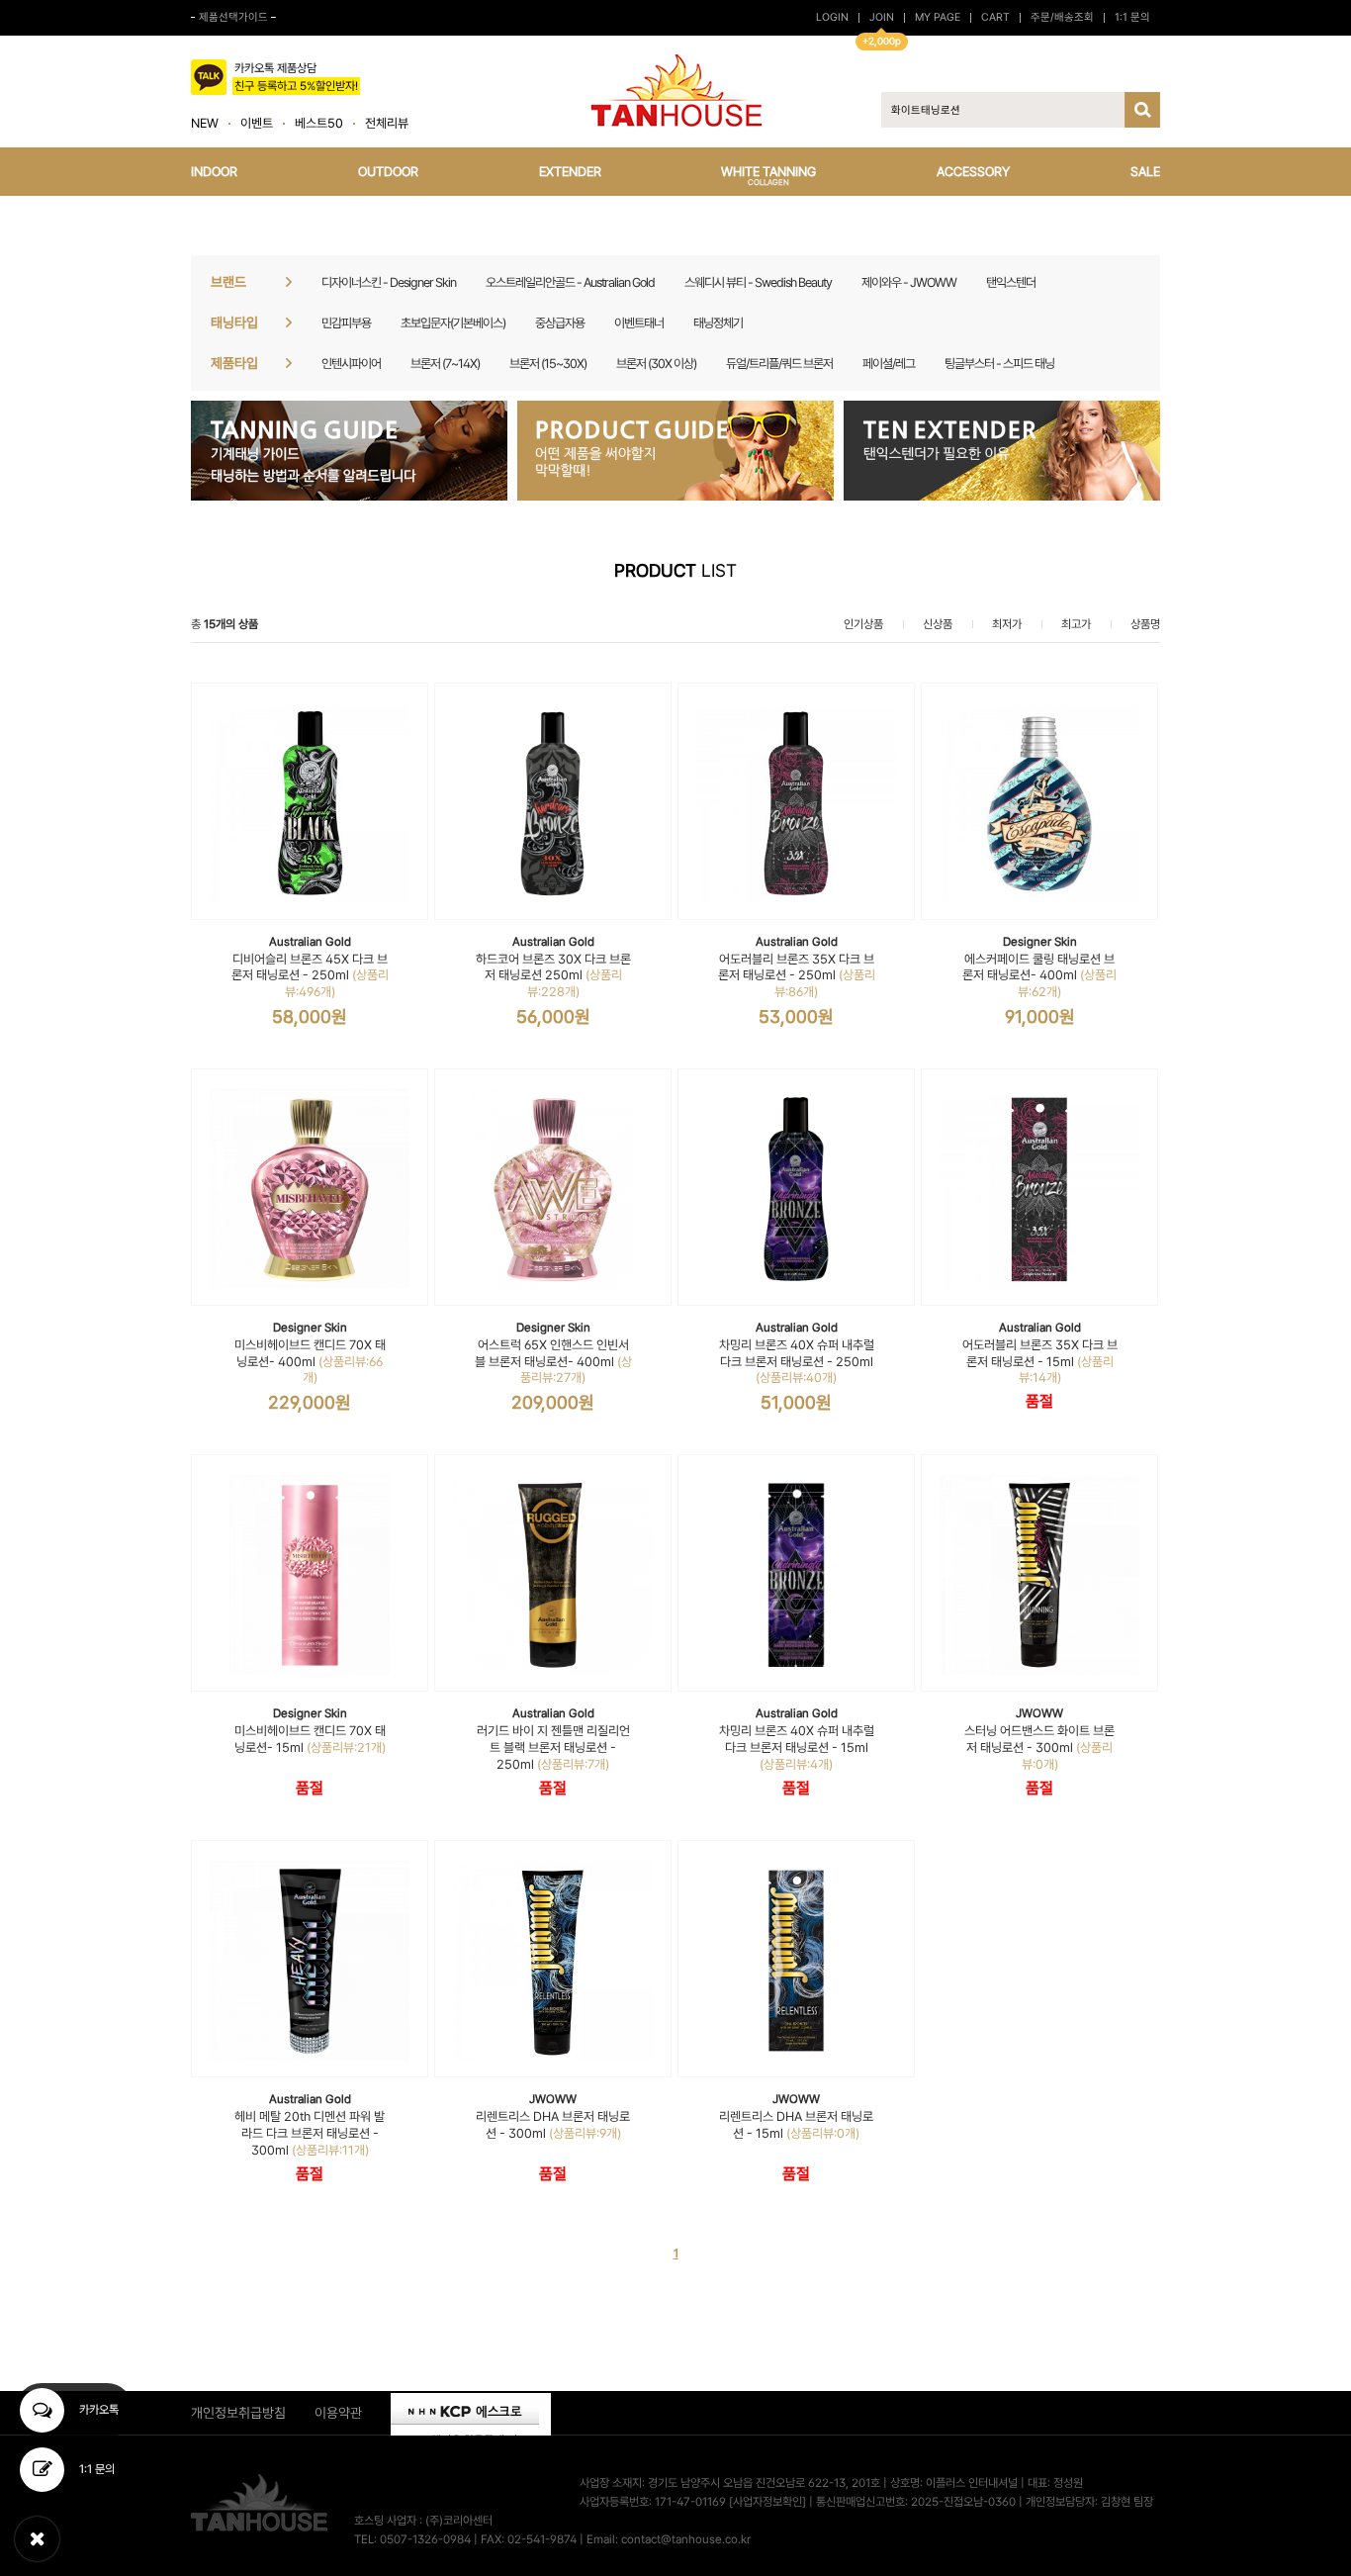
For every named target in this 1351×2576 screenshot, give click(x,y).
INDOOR (214, 172)
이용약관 (338, 2413)
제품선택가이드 (233, 17)
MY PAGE (938, 17)
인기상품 (863, 624)
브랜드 (228, 282)
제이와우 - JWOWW (909, 282)
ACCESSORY (973, 172)
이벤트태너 (639, 323)
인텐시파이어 (351, 364)
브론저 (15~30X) (548, 364)
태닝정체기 (718, 323)
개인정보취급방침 (238, 2413)
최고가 (1076, 624)
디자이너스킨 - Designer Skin (389, 282)
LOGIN (832, 17)
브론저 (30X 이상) (656, 364)
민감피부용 (346, 323)
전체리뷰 (387, 123)
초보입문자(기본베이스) (453, 323)
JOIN (882, 17)
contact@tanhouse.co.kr (686, 2540)
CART (995, 17)
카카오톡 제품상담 (296, 77)
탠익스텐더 (1011, 282)
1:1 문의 (1132, 17)
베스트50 (319, 123)
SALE (1145, 172)
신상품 (938, 624)
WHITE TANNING (768, 176)
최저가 (1007, 624)
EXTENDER (570, 172)
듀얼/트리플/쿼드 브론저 (779, 364)
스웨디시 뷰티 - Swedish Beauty (758, 282)
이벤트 (257, 123)
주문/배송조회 (1062, 17)
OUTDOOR (388, 172)
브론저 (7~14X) (445, 364)
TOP (1204, 2531)
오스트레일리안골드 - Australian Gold (570, 282)
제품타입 (234, 363)
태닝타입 (234, 322)
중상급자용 (560, 323)
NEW (205, 123)
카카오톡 (97, 2410)
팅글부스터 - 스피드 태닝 (999, 364)
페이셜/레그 (889, 364)
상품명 (1145, 624)
